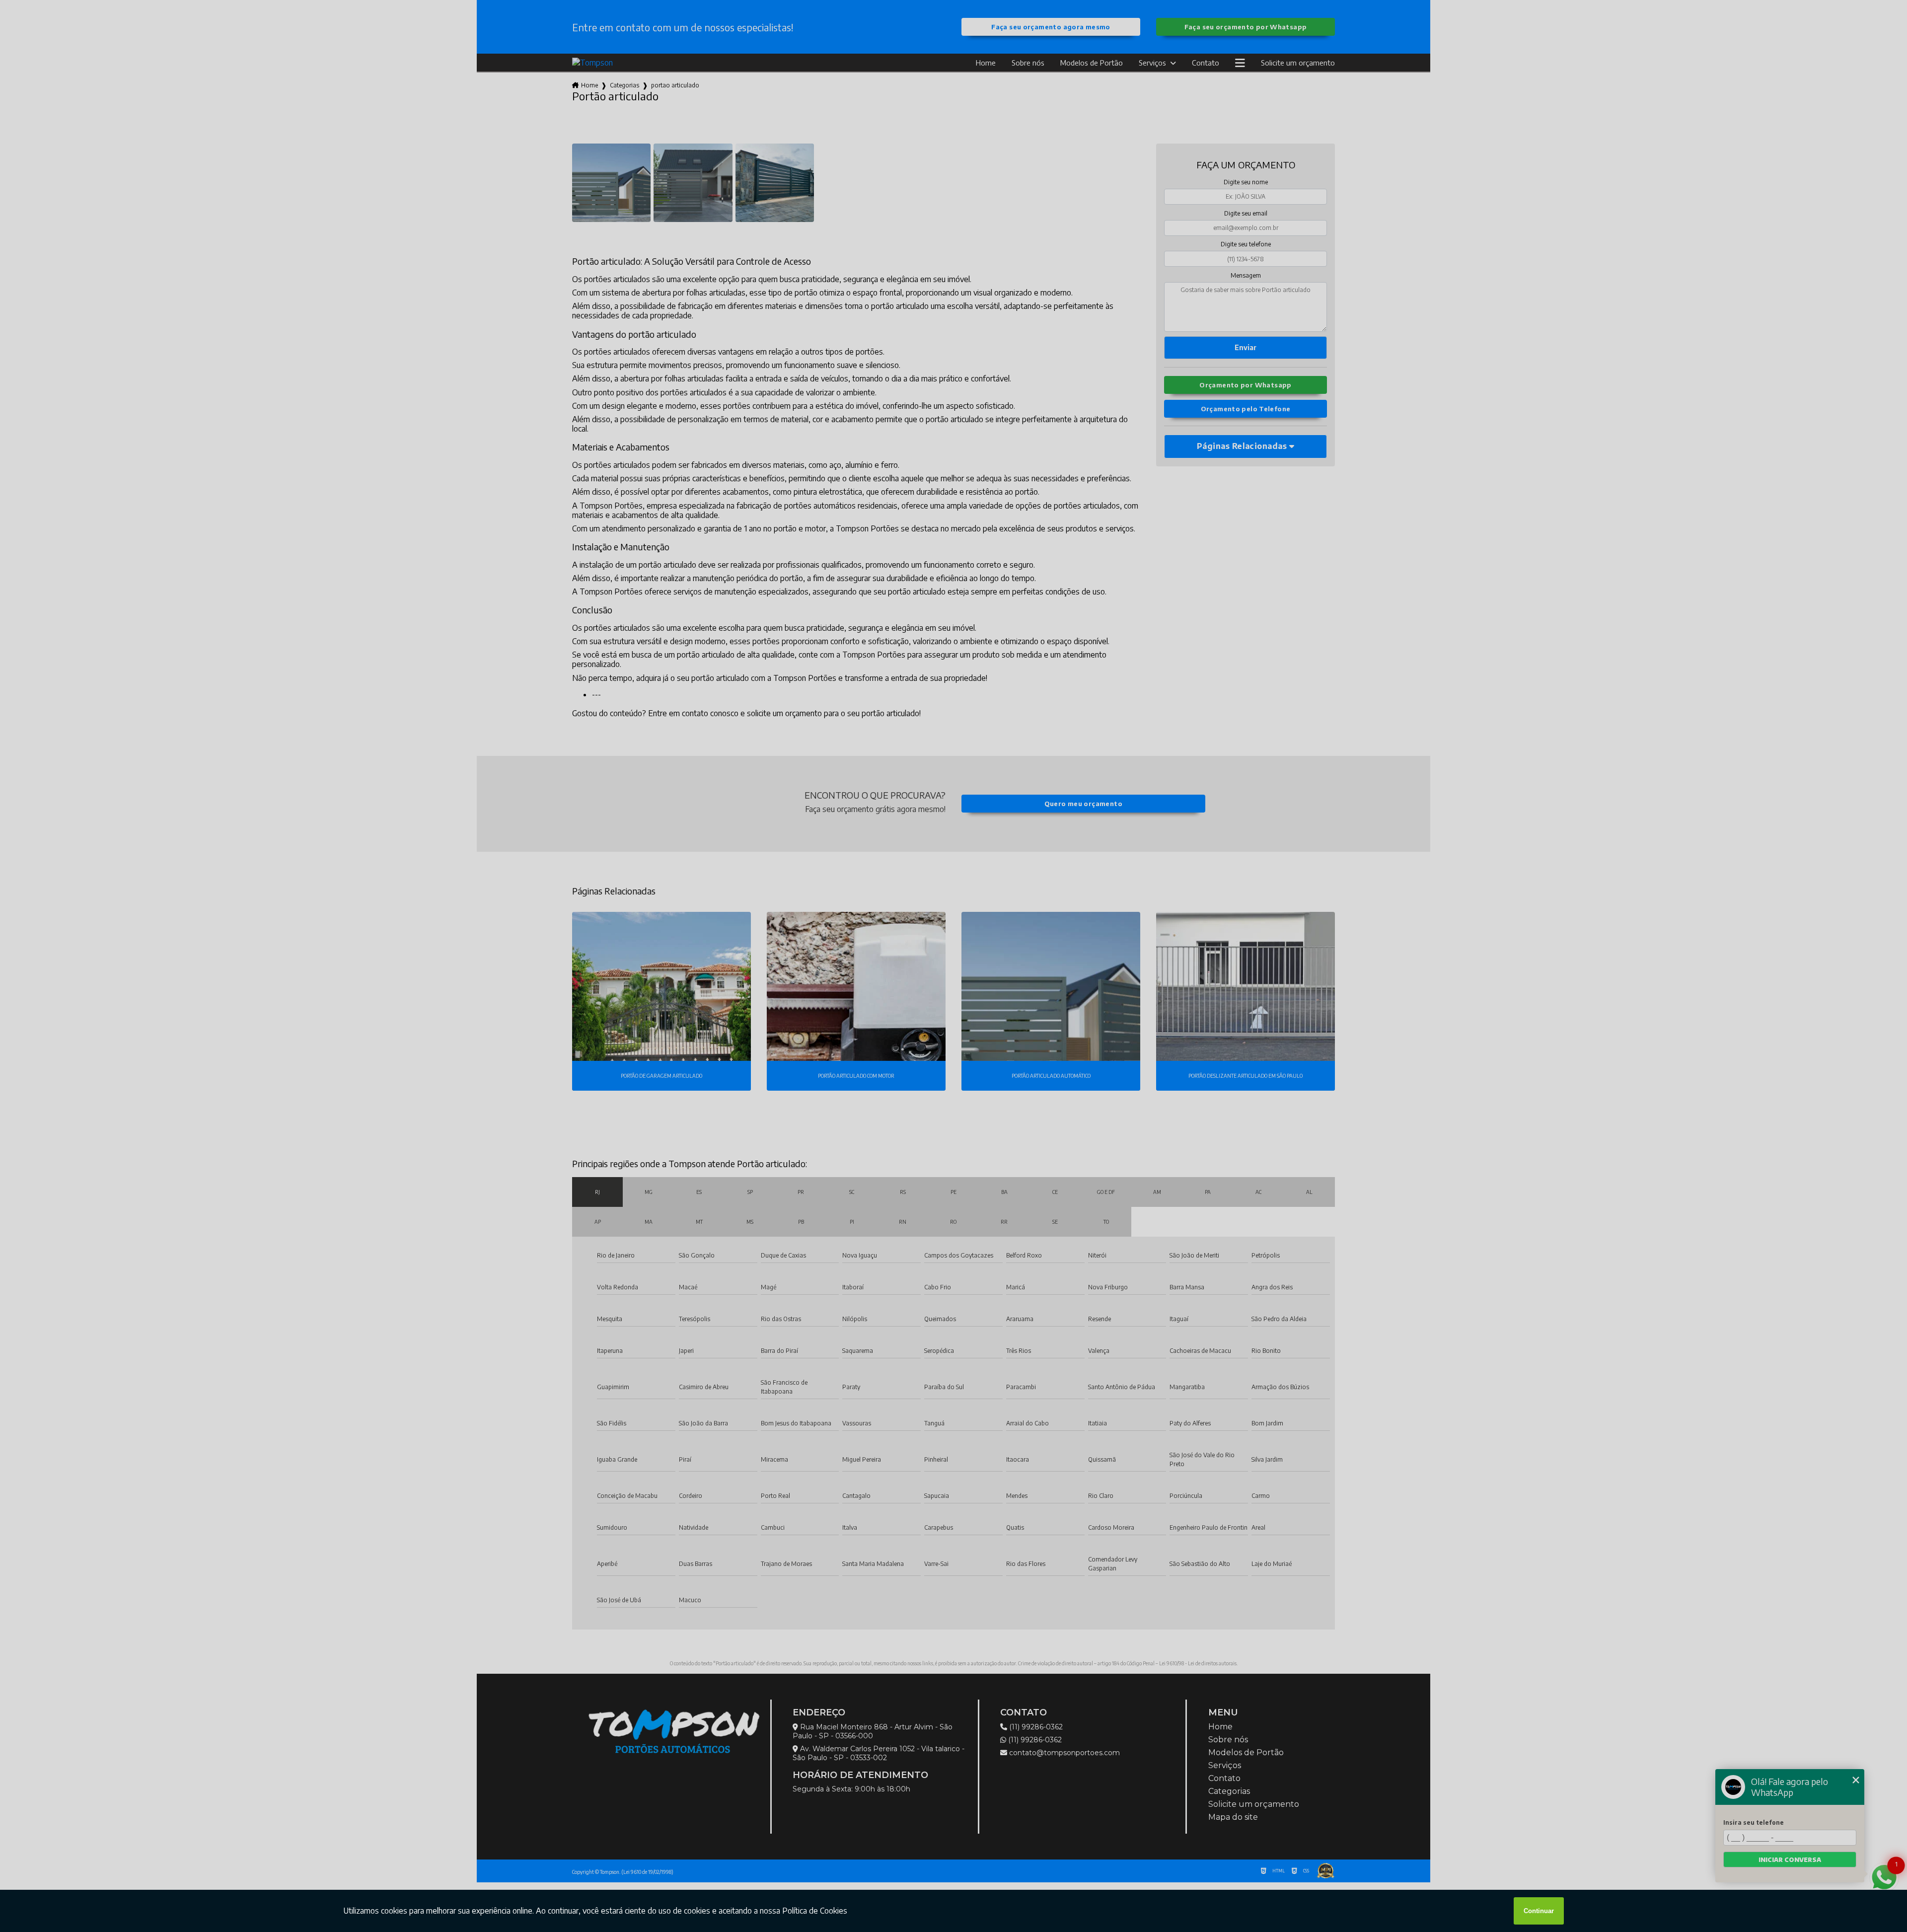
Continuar (1539, 1911)
